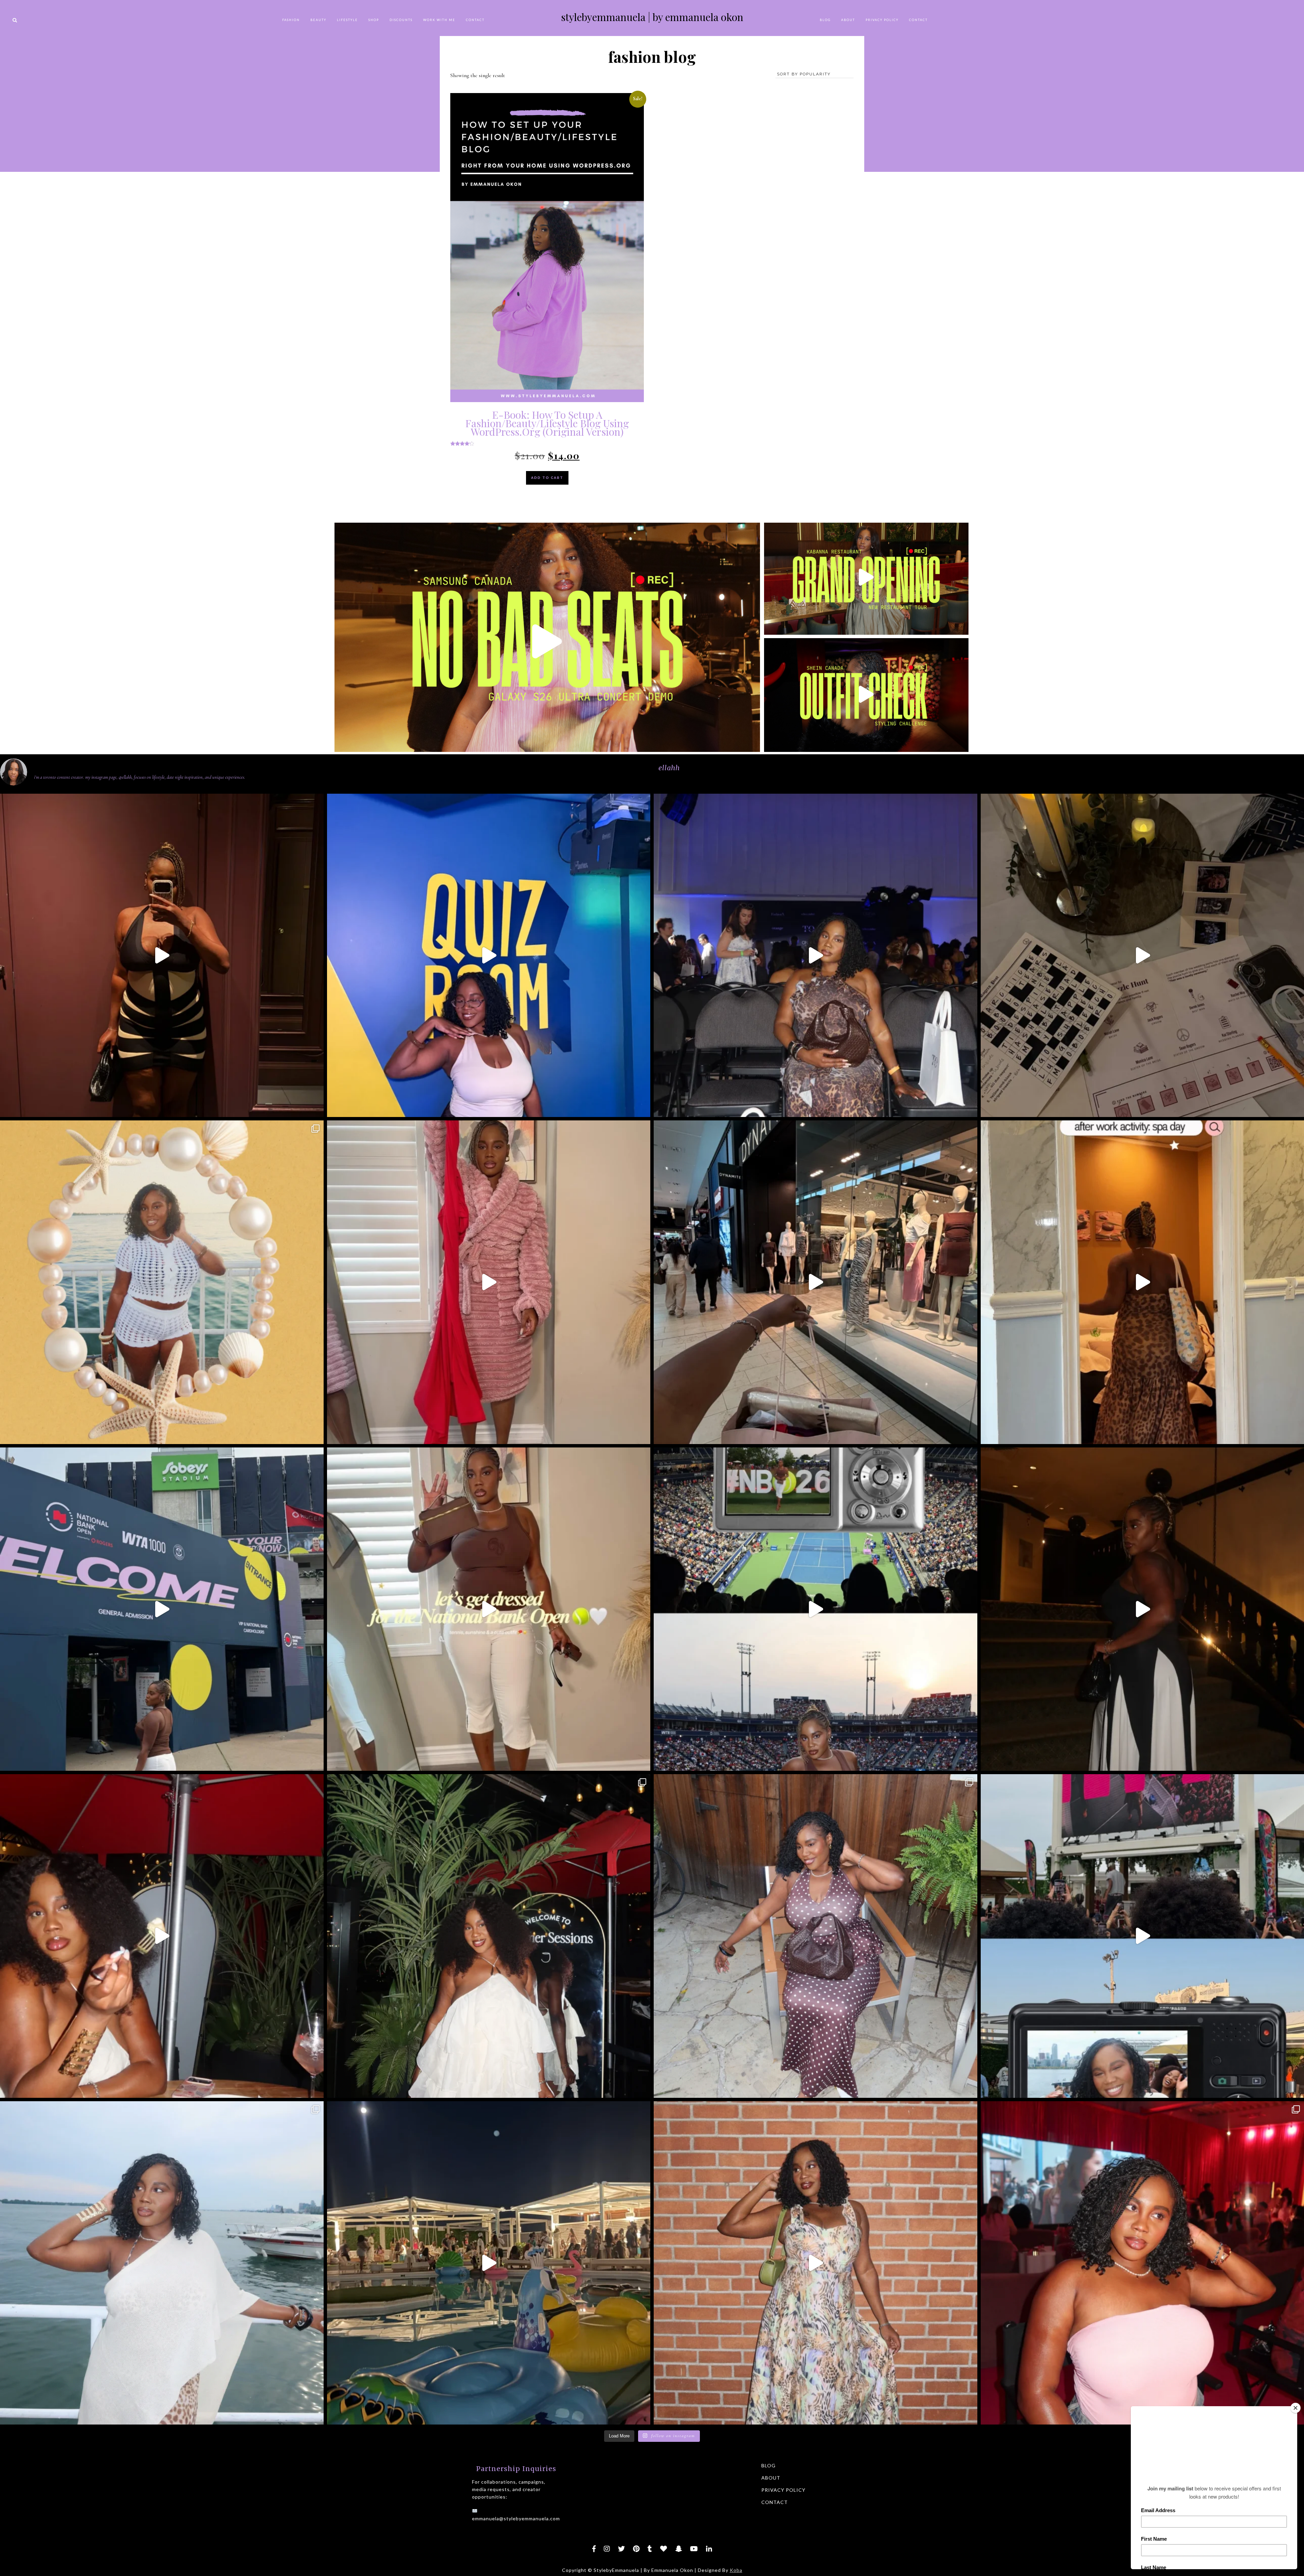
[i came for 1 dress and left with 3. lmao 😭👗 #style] (816, 1282)
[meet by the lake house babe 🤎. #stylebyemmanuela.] (816, 1936)
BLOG (825, 20)
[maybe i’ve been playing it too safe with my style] (162, 956)
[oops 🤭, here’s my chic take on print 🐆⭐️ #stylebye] (162, 2263)
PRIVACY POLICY (882, 20)
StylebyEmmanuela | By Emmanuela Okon (652, 17)
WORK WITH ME (439, 20)
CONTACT (475, 20)
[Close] (1296, 2408)
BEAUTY (318, 20)
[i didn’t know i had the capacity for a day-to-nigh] (489, 2263)
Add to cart (547, 478)
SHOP (374, 20)
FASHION (291, 20)
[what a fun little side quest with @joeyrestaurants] (162, 1936)
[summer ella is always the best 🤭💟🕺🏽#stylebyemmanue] (162, 1282)
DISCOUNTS (401, 20)
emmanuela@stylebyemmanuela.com (516, 2518)
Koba (736, 2570)
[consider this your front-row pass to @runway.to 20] (816, 956)
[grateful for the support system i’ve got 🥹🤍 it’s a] (162, 1609)
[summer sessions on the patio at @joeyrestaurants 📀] (489, 1936)
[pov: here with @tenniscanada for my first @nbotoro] (816, 1609)
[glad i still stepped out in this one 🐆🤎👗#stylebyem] (816, 2263)
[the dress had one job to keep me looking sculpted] (489, 1282)
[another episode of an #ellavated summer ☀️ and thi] (489, 956)
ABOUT (848, 20)
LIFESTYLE (347, 20)
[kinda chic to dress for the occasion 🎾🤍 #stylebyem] (489, 1609)
